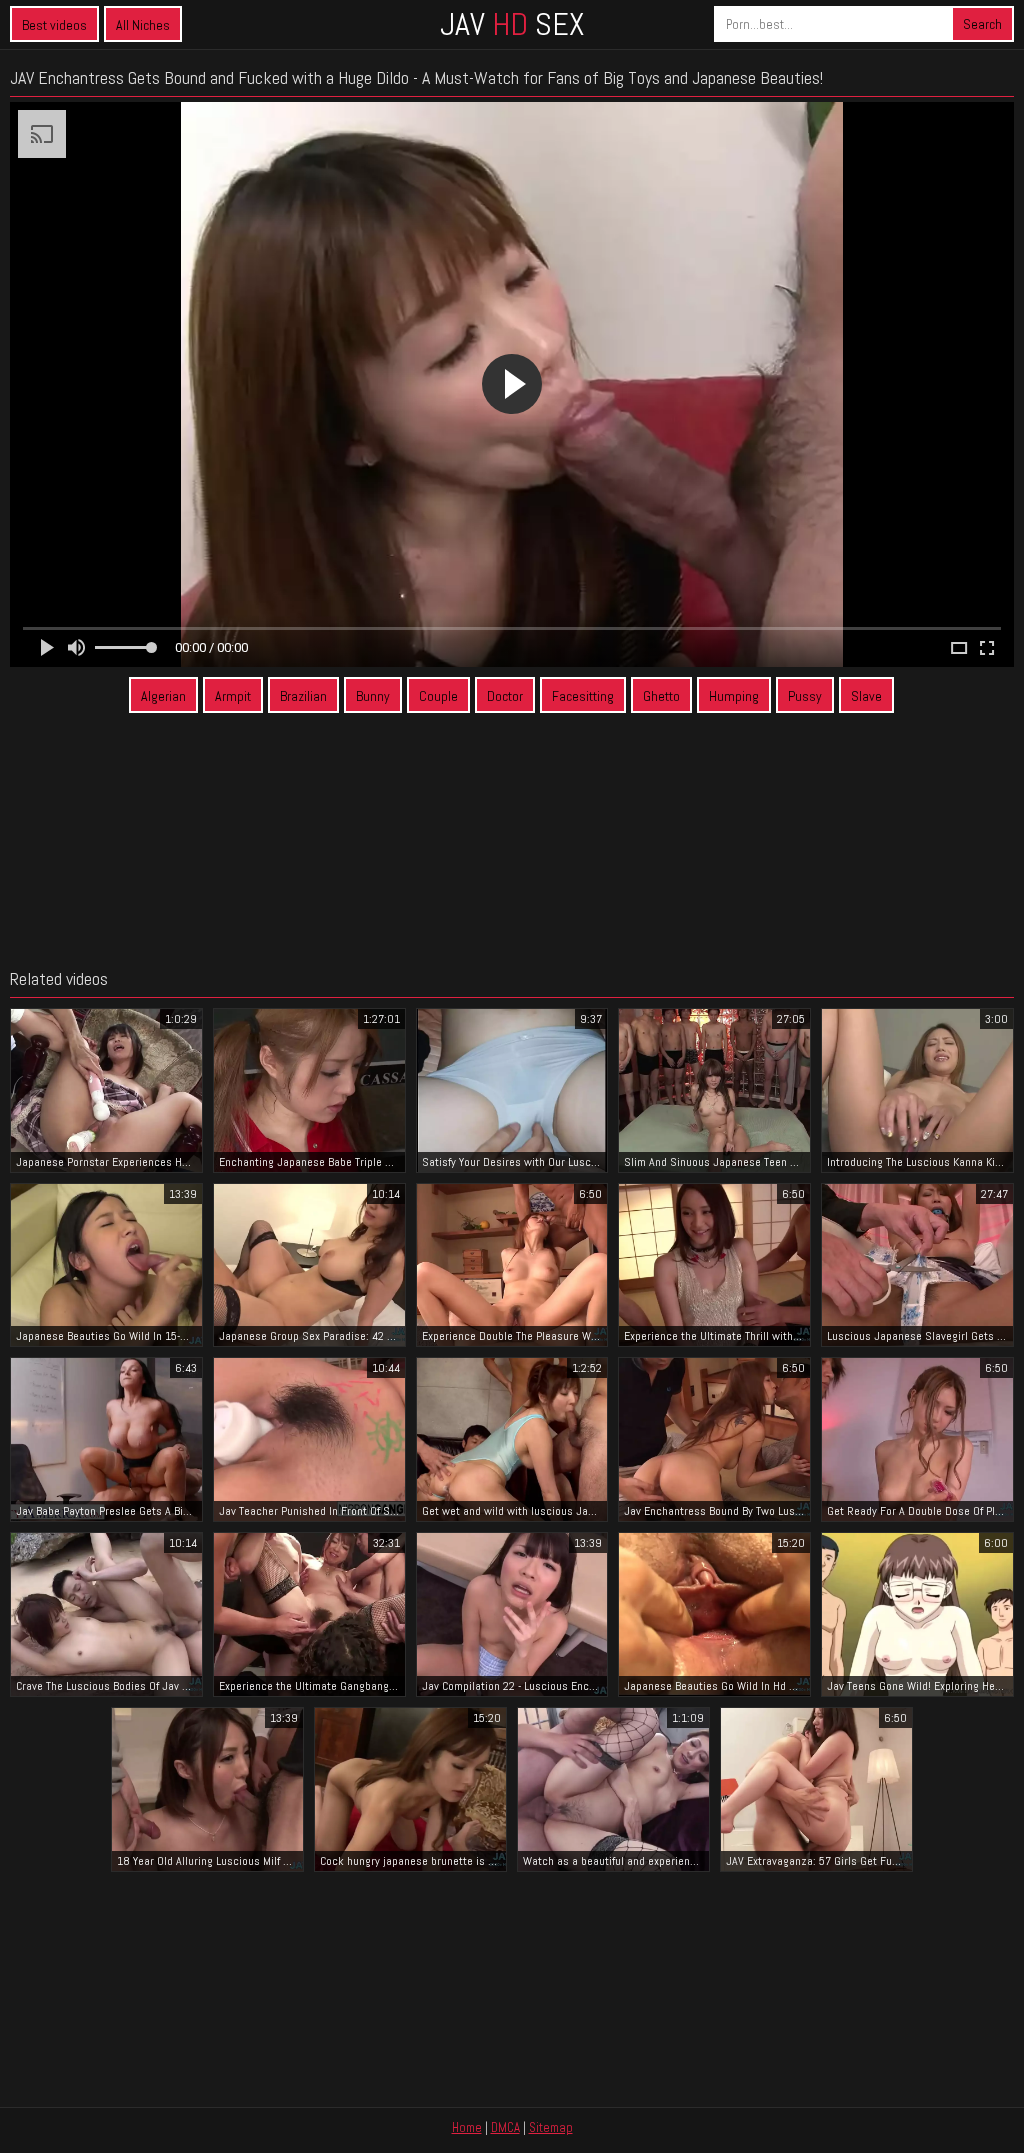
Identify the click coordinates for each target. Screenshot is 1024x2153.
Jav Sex (512, 24)
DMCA (505, 2127)
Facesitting (583, 696)
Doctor (505, 696)
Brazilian (303, 696)
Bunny (373, 696)
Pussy (805, 696)
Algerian (163, 696)
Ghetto (661, 696)
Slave (866, 696)
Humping (734, 696)
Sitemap (551, 2127)
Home (467, 2127)
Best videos (54, 25)
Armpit (233, 696)
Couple (438, 696)
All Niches (143, 25)
